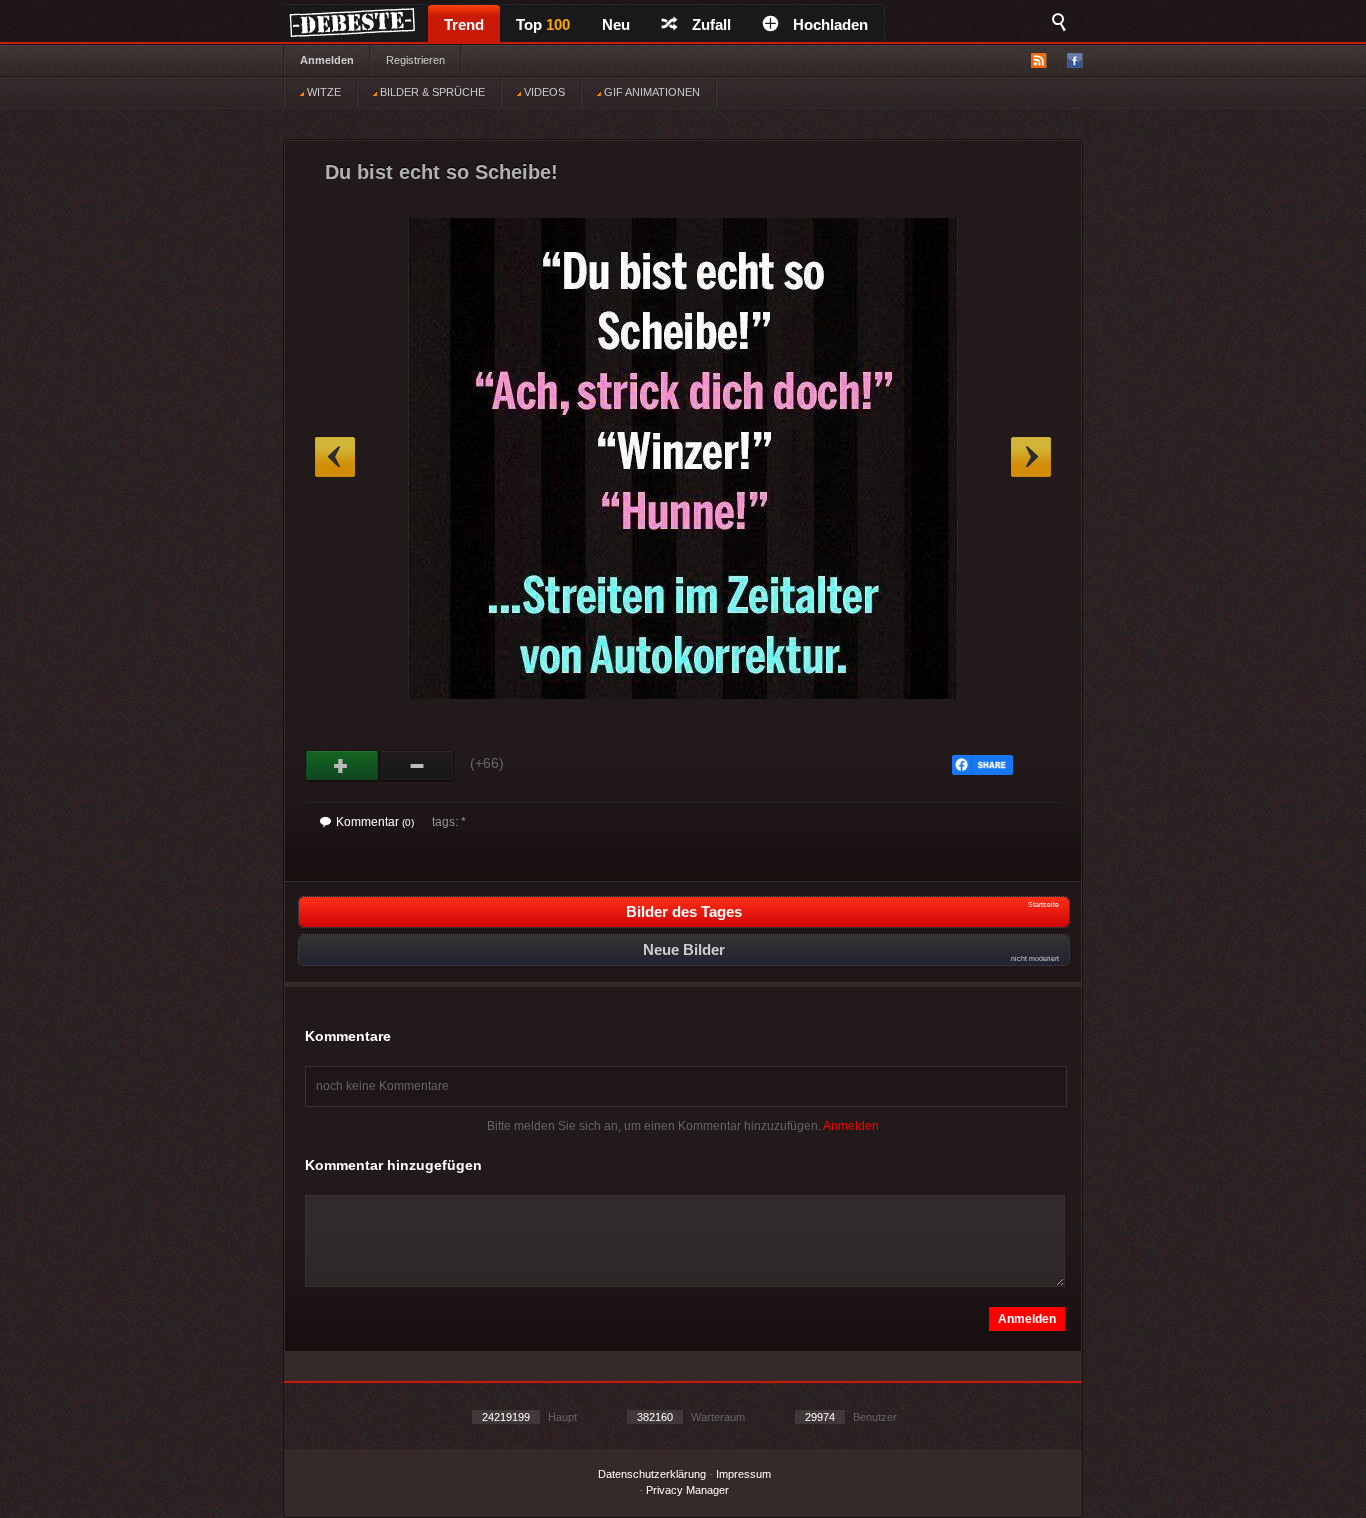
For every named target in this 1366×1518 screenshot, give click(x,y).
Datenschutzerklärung (652, 1474)
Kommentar (375, 822)
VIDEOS (543, 92)
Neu (616, 24)
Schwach (417, 766)
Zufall (711, 24)
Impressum (743, 1474)
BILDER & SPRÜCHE (431, 92)
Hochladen (830, 24)
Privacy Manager (687, 1490)
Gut (342, 766)
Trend (464, 24)
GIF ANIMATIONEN (650, 92)
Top (543, 24)
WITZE (322, 92)
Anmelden (327, 60)
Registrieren (415, 60)
